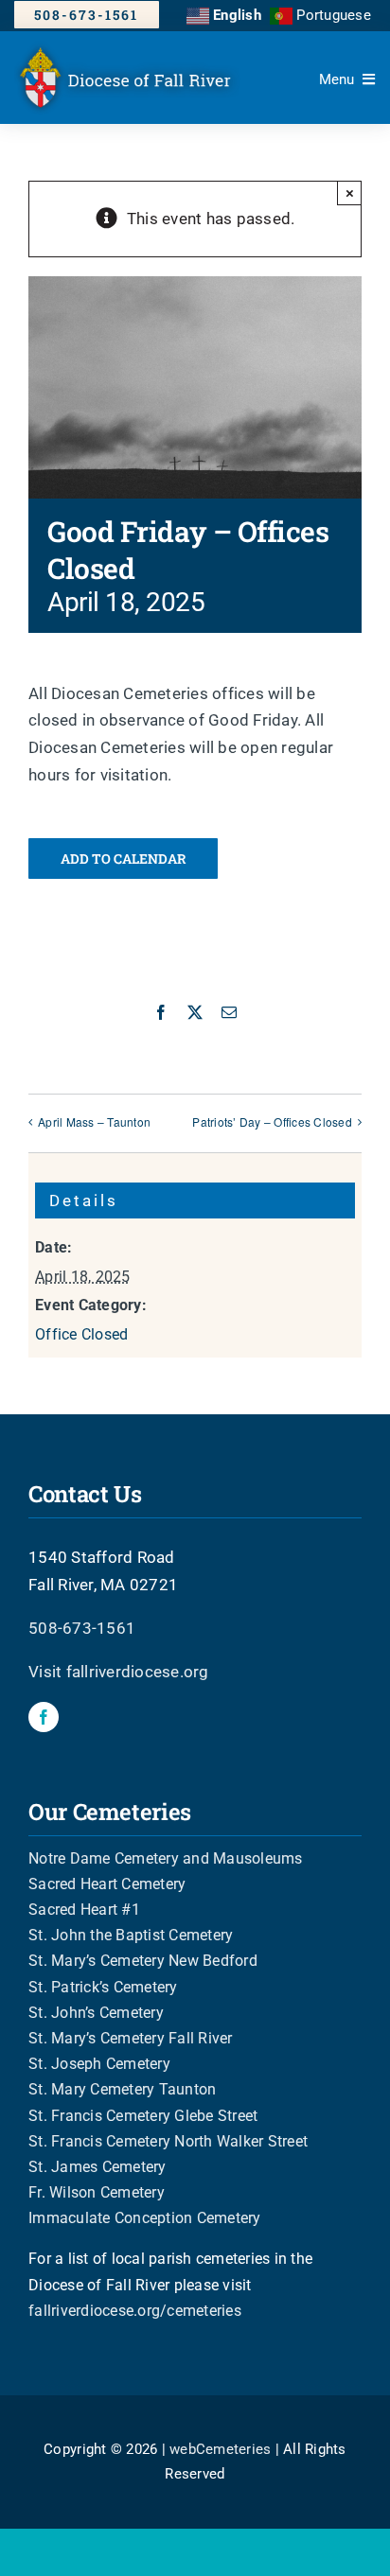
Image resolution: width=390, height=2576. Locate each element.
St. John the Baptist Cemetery (131, 1935)
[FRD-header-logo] (130, 48)
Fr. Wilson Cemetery (97, 2192)
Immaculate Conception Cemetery (145, 2218)
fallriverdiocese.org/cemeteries (135, 2311)
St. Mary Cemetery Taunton (122, 2089)
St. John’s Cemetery (96, 2013)
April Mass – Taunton (94, 1122)
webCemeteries (220, 2449)
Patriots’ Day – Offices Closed (272, 1122)
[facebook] (44, 1717)
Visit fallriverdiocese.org (119, 1672)
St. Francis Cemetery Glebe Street (143, 2116)
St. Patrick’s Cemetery (103, 1987)
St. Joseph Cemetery (99, 2064)
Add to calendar (124, 859)
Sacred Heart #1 (84, 1910)
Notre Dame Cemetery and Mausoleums (166, 1858)
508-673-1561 (82, 1628)
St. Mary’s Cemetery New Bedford (143, 1961)
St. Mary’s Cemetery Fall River (131, 2038)
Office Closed (81, 1334)
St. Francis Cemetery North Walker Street (168, 2141)
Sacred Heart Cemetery (107, 1884)
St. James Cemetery (97, 2167)
